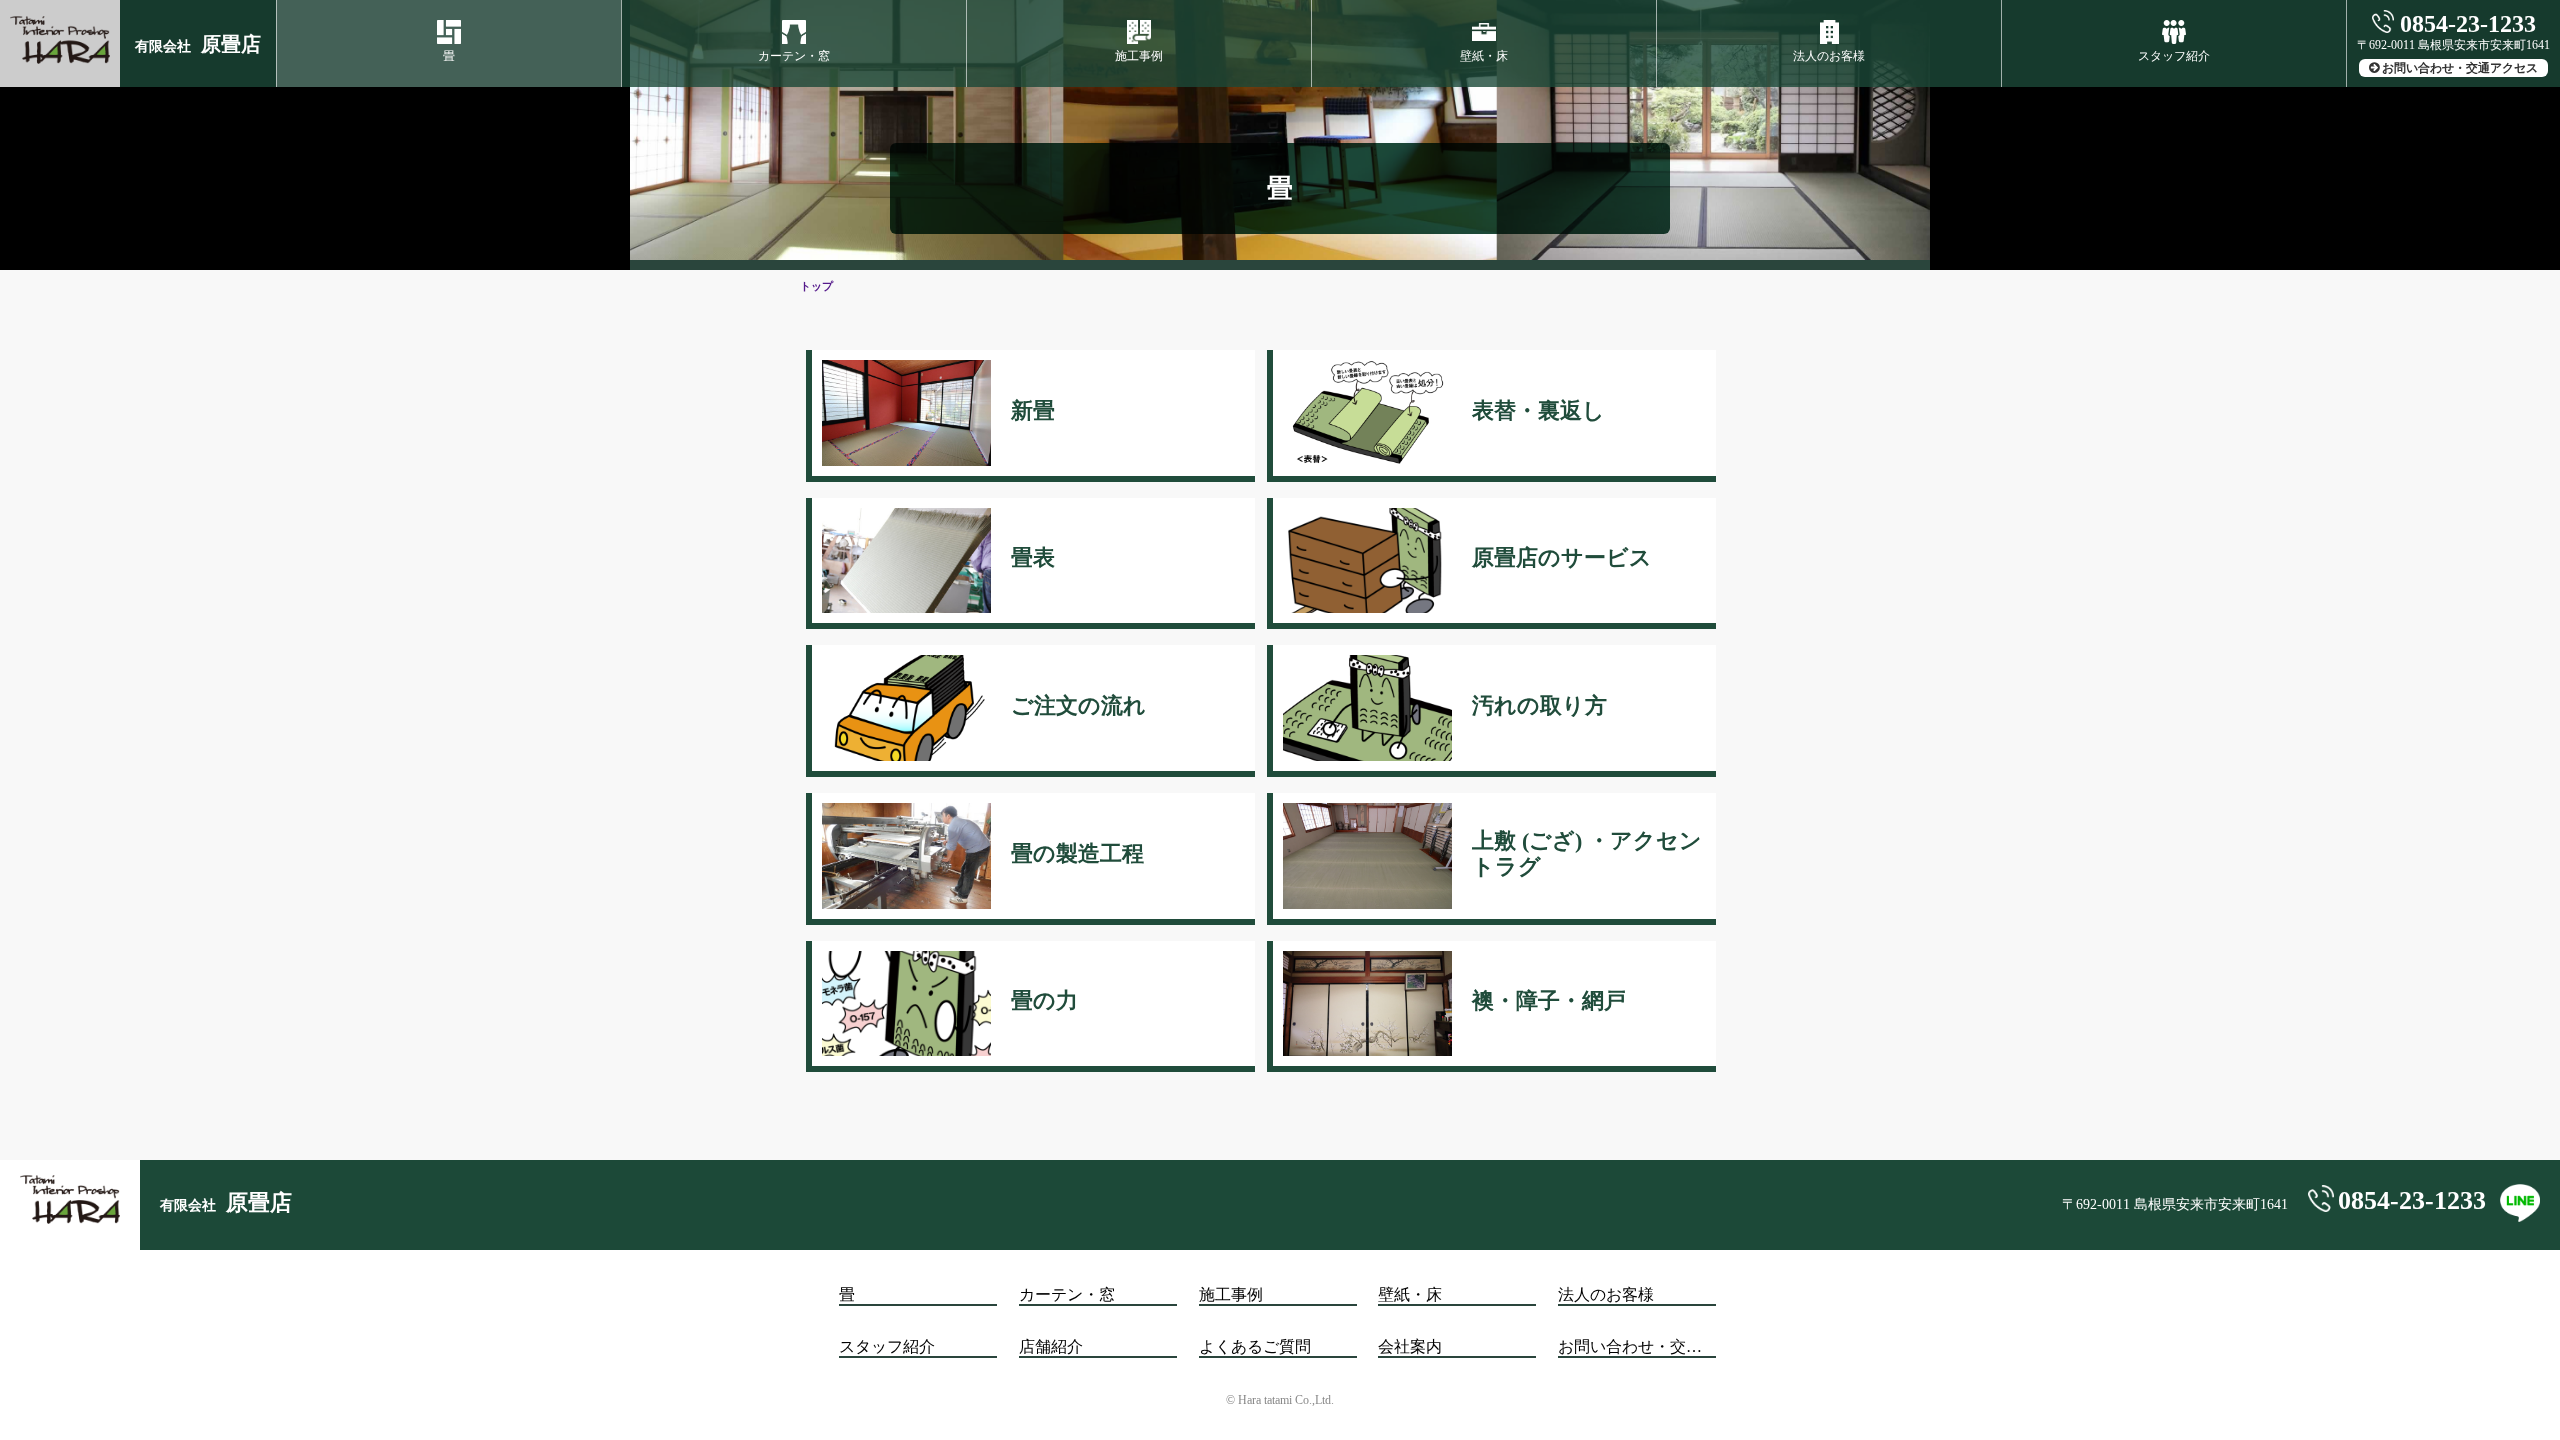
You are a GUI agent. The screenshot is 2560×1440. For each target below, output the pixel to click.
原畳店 (198, 44)
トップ (816, 286)
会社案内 (1410, 1346)
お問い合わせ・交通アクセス (2460, 68)
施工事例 (1139, 56)
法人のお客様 (1829, 56)
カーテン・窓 (794, 56)
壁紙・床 (1484, 56)
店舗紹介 (1051, 1346)
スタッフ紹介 (2174, 56)
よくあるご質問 (1255, 1346)
